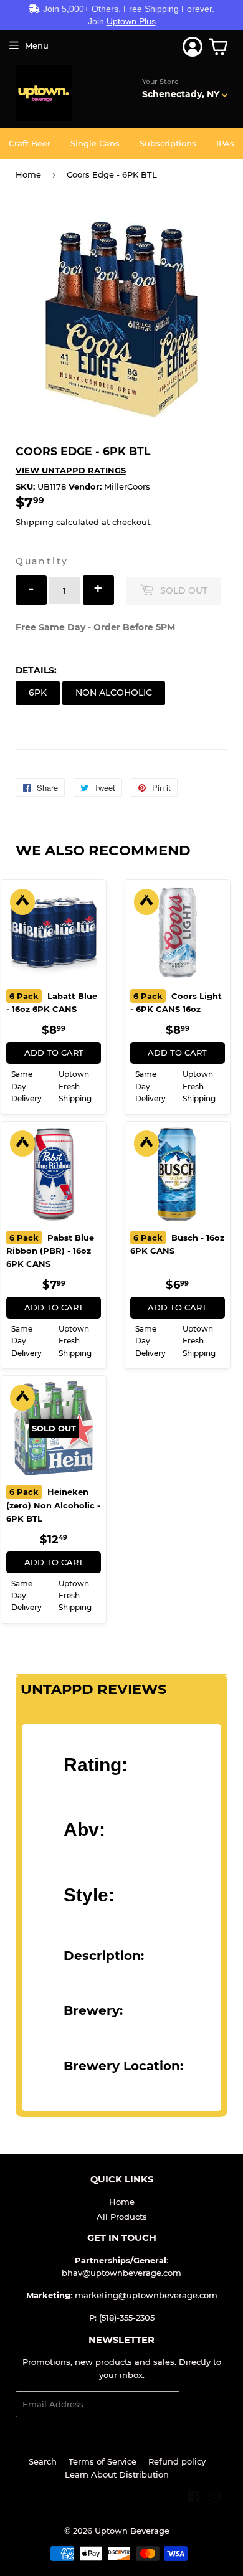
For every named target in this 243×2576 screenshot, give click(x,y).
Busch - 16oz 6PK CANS (177, 1244)
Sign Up (203, 2404)
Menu (37, 45)
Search (43, 2461)
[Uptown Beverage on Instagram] (215, 2498)
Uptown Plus (131, 21)
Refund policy (177, 2461)
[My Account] (193, 47)
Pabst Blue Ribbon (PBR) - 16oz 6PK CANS (50, 1251)
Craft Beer (30, 143)
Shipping (35, 522)
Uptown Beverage (132, 2531)
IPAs (225, 143)
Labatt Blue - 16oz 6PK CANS (52, 1003)
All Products (122, 2217)
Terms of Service (102, 2461)
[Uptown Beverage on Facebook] (193, 2498)
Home (28, 174)
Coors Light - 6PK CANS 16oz (176, 1003)
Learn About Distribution (117, 2474)
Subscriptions (168, 143)
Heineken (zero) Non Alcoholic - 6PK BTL (53, 1505)
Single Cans (95, 143)
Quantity (42, 561)
